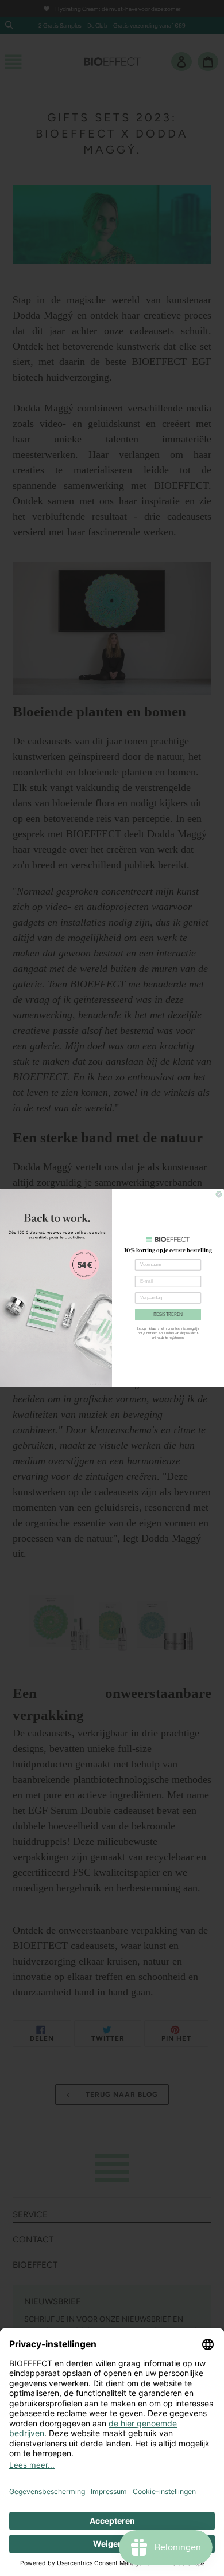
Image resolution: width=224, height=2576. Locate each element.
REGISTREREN (168, 1315)
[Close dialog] (219, 1194)
